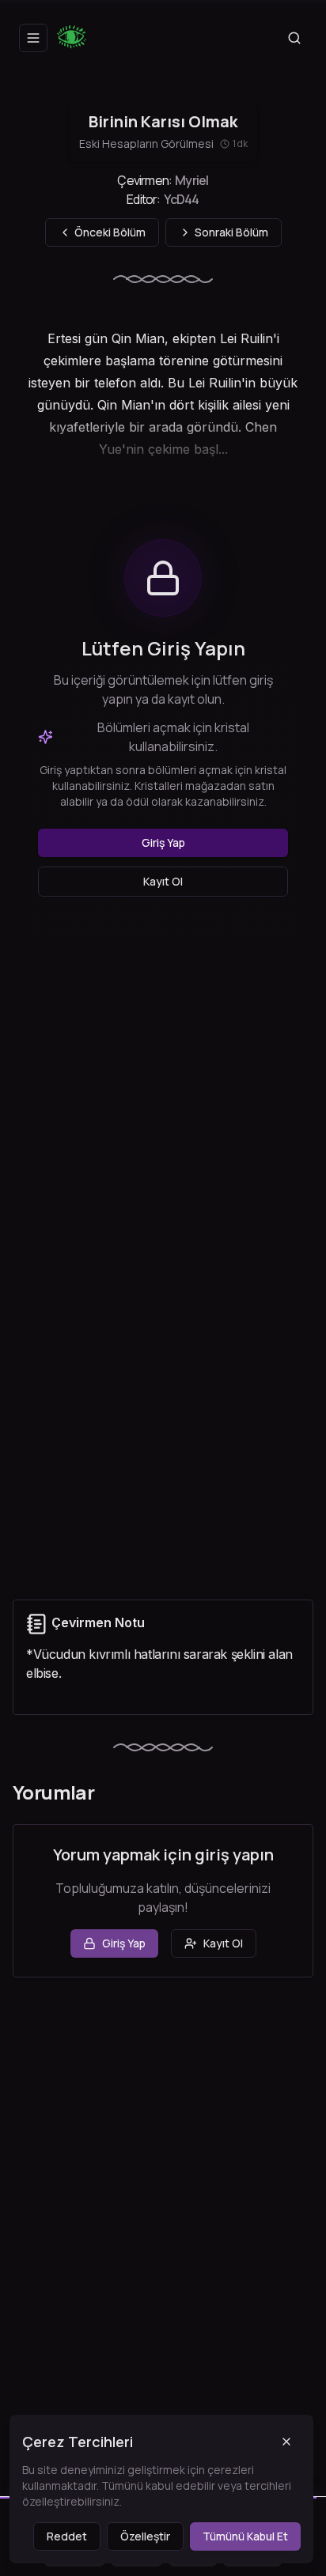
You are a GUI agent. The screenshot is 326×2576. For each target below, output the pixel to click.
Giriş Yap (163, 842)
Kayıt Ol (163, 881)
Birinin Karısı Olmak (163, 121)
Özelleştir (145, 2536)
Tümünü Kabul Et (245, 2536)
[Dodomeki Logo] (76, 38)
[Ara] (294, 38)
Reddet (67, 2536)
